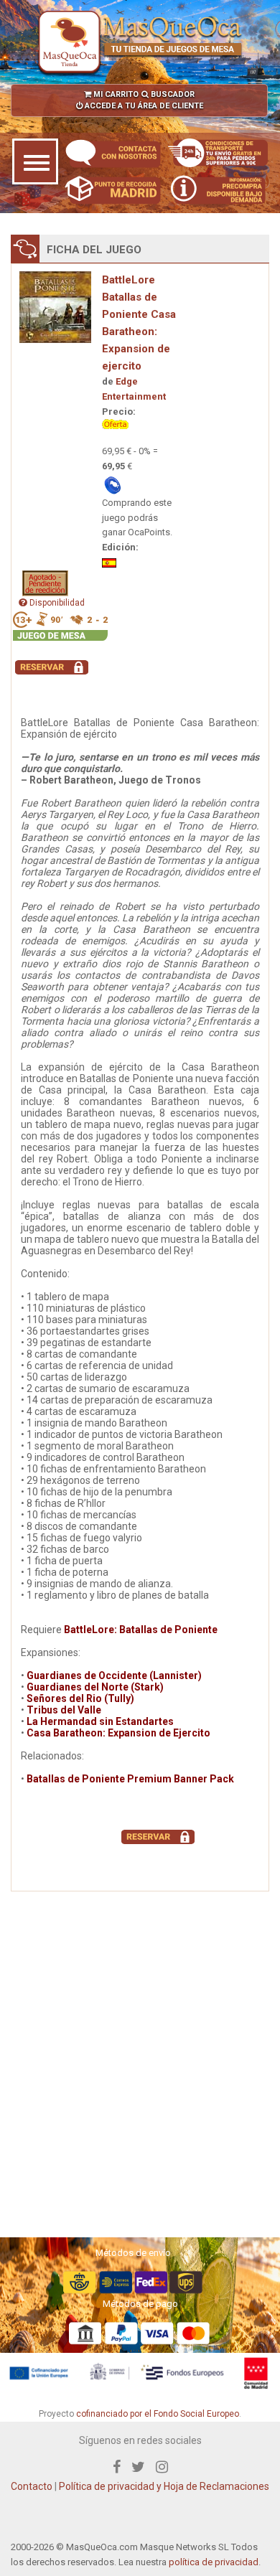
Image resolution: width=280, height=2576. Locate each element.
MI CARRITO (115, 94)
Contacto (32, 2486)
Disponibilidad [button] (56, 603)
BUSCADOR (172, 94)
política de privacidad (214, 2562)
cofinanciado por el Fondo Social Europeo (158, 2414)
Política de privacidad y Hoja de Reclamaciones (164, 2486)
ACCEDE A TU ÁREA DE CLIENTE (143, 106)
